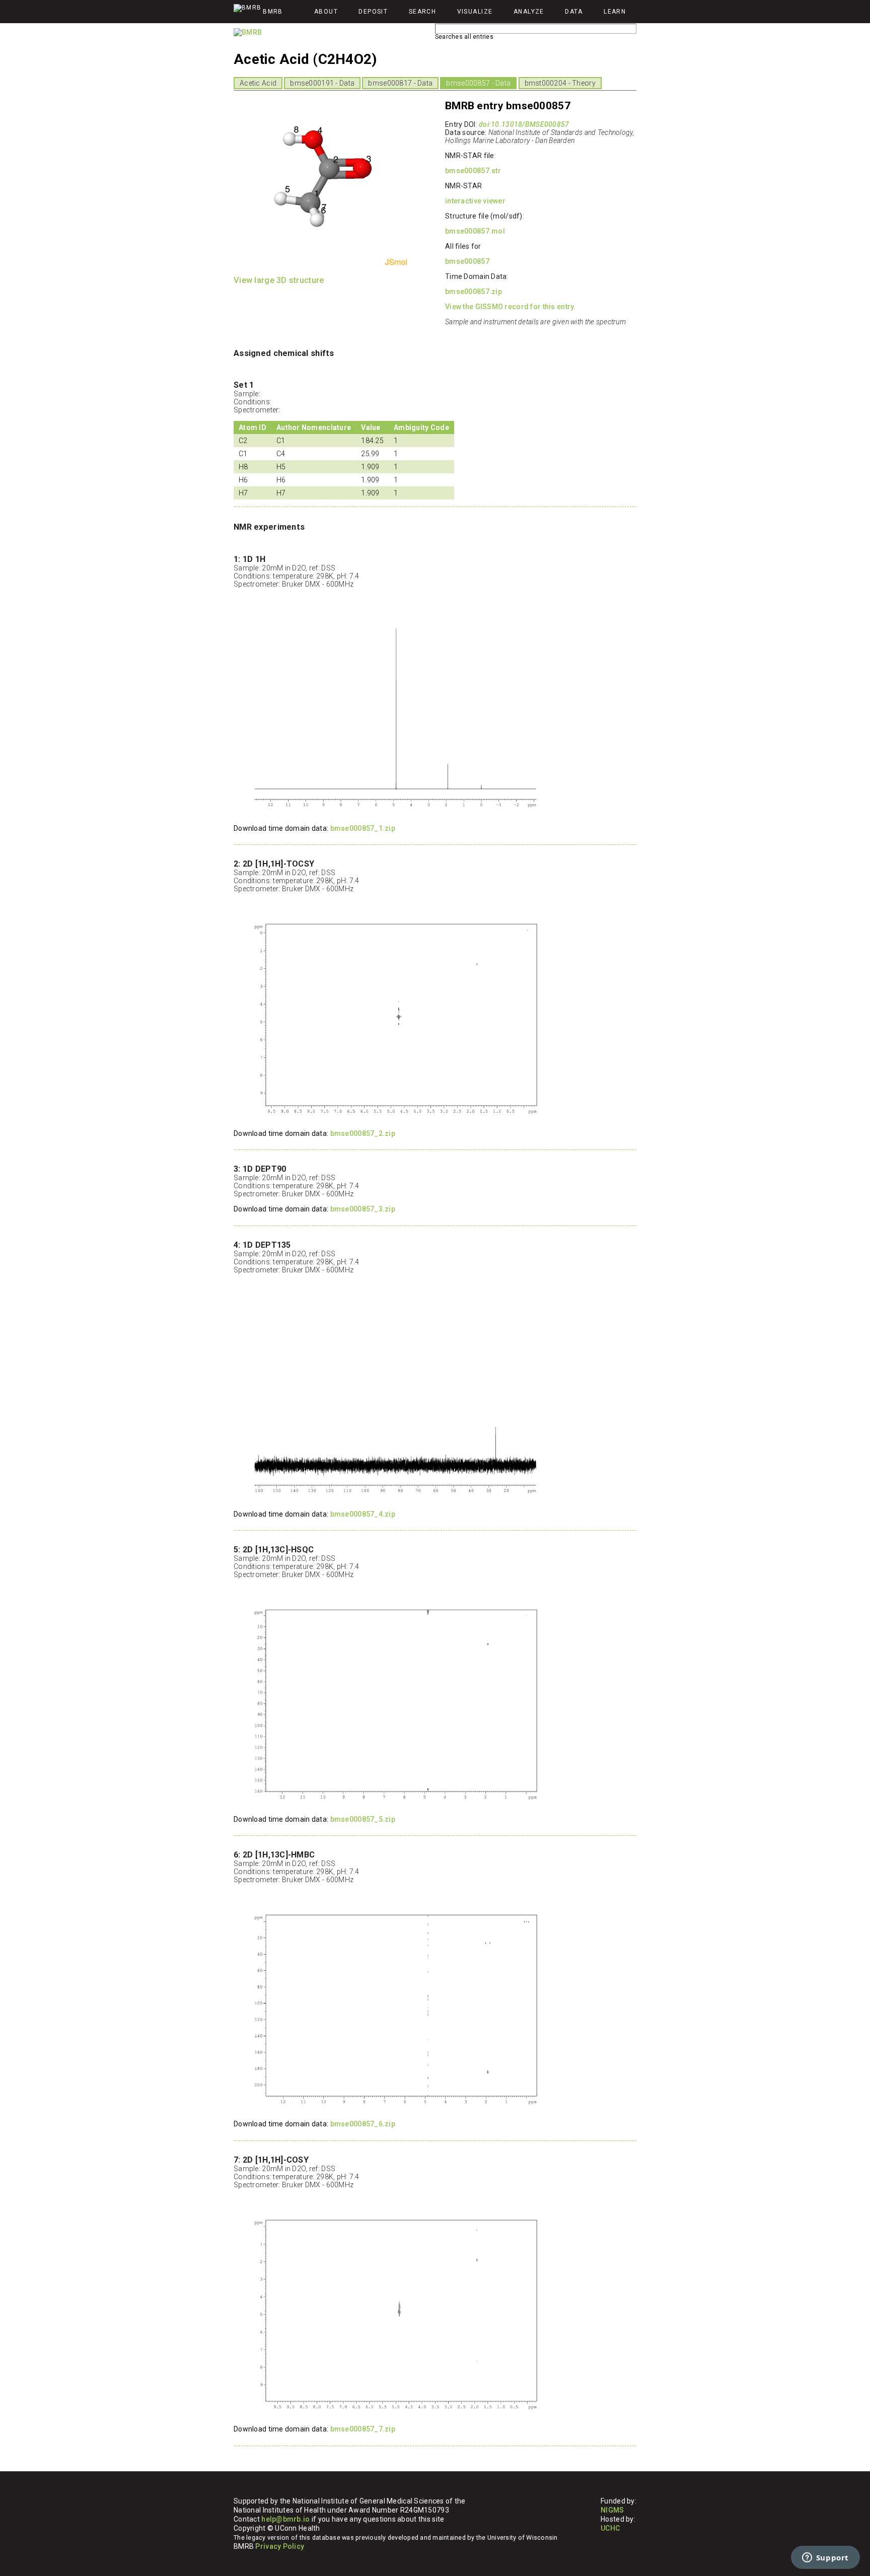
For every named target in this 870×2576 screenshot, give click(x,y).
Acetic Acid (258, 83)
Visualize (475, 12)
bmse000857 (467, 261)
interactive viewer (475, 201)
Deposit (373, 12)
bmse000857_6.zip (363, 2124)
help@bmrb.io (285, 2519)
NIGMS (612, 2510)
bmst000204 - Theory (560, 83)
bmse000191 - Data (322, 83)
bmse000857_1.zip (363, 828)
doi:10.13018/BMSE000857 (524, 124)
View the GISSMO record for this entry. (511, 307)
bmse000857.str (473, 171)
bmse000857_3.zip (363, 1209)
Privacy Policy (280, 2546)
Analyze (529, 12)
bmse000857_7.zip (363, 2429)
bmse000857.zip (474, 292)
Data (574, 12)
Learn (615, 12)
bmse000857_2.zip (363, 1133)
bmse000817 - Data (400, 83)
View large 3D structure (279, 280)
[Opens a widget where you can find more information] (825, 2558)
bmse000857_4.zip (363, 1514)
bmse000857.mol (475, 231)
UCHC (610, 2528)
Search (423, 12)
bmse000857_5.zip (363, 1819)
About (326, 12)
